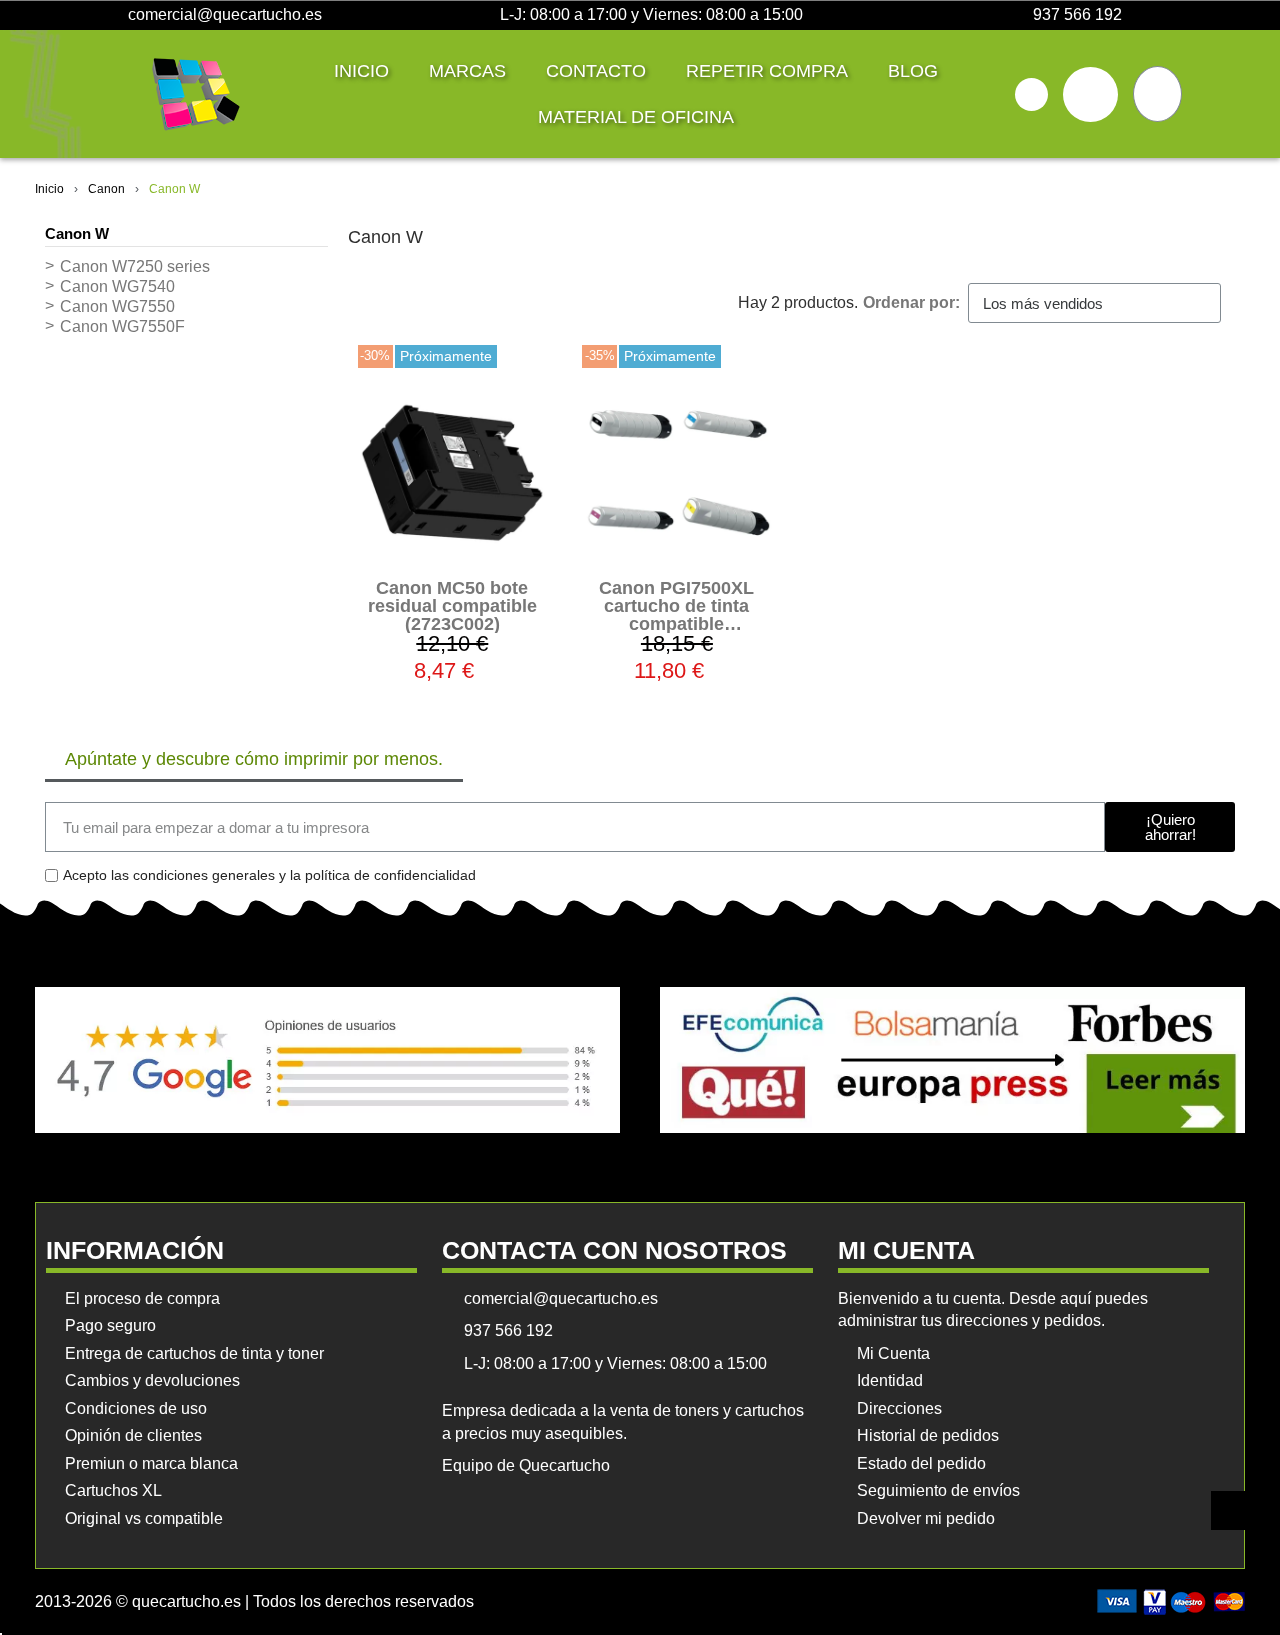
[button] (1031, 94)
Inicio (361, 71)
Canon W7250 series (135, 266)
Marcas (467, 71)
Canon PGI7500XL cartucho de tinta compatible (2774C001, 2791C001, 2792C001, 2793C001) (676, 624)
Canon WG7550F (122, 326)
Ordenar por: (911, 302)
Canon (106, 189)
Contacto (596, 71)
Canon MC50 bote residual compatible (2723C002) (452, 606)
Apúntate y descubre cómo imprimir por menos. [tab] (254, 759)
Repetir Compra (767, 71)
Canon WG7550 (117, 306)
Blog (913, 71)
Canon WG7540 (117, 286)
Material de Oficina (636, 117)
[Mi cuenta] (1090, 94)
